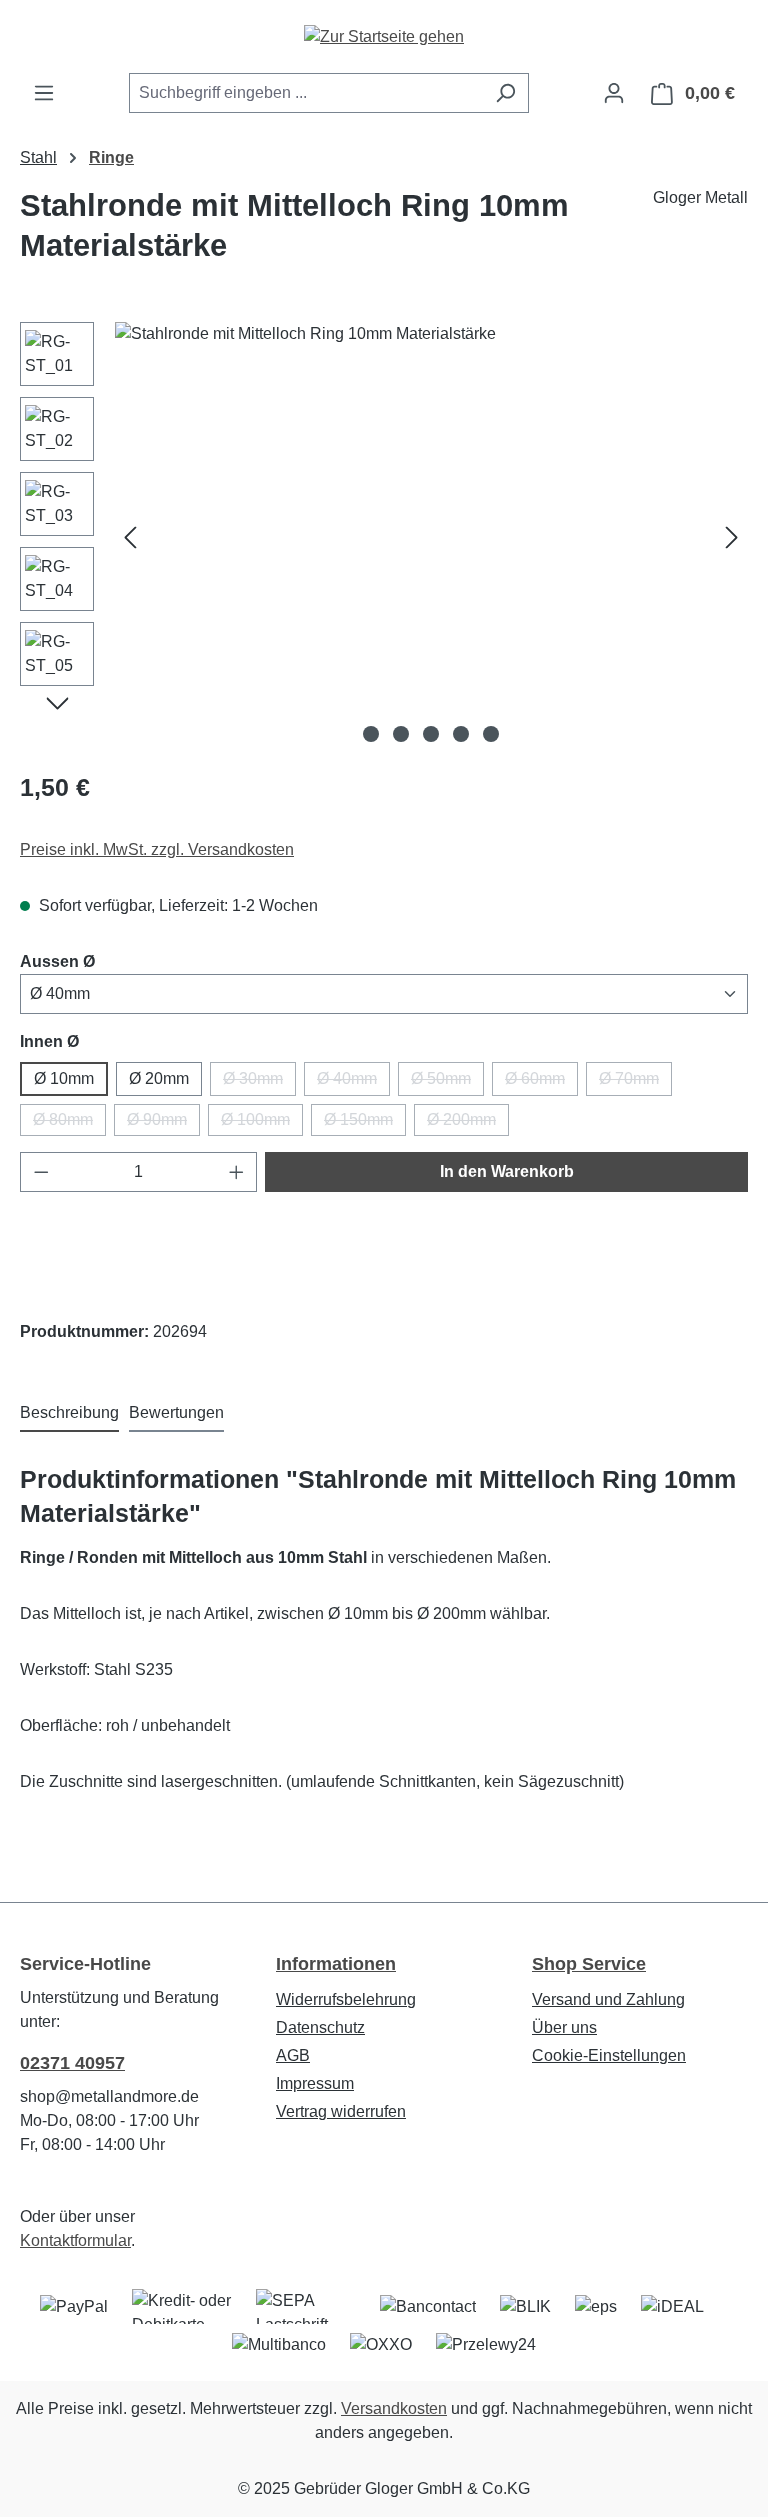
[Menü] (44, 93)
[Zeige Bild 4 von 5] (461, 734)
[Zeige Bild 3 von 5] (431, 734)
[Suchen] (505, 93)
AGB (293, 2055)
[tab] (69, 1414)
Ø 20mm (159, 1078)
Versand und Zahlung (608, 1999)
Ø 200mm (468, 1123)
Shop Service (589, 1964)
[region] (384, 537)
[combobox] (306, 93)
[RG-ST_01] (431, 537)
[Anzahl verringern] (41, 1172)
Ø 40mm (353, 1083)
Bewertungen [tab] (176, 1412)
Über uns (564, 2027)
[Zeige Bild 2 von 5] (401, 734)
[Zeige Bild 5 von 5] (491, 734)
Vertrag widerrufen (341, 2111)
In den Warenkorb (507, 1171)
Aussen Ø (57, 961)
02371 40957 (72, 2063)
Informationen (336, 1964)
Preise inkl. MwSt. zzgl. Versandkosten (157, 849)
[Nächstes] (732, 536)
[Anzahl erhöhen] (237, 1172)
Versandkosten (394, 2408)
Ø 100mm (262, 1123)
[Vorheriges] (130, 536)
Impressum (315, 2083)
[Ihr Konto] (614, 93)
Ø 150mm (365, 1123)
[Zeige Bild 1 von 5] (371, 734)
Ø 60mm (541, 1083)
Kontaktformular (75, 2240)
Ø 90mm (163, 1123)
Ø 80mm (69, 1123)
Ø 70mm (635, 1083)
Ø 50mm (447, 1083)
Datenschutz (320, 2027)
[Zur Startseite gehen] (384, 36)
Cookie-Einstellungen (609, 2055)
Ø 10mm (64, 1078)
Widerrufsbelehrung (346, 1999)
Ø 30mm (259, 1083)
